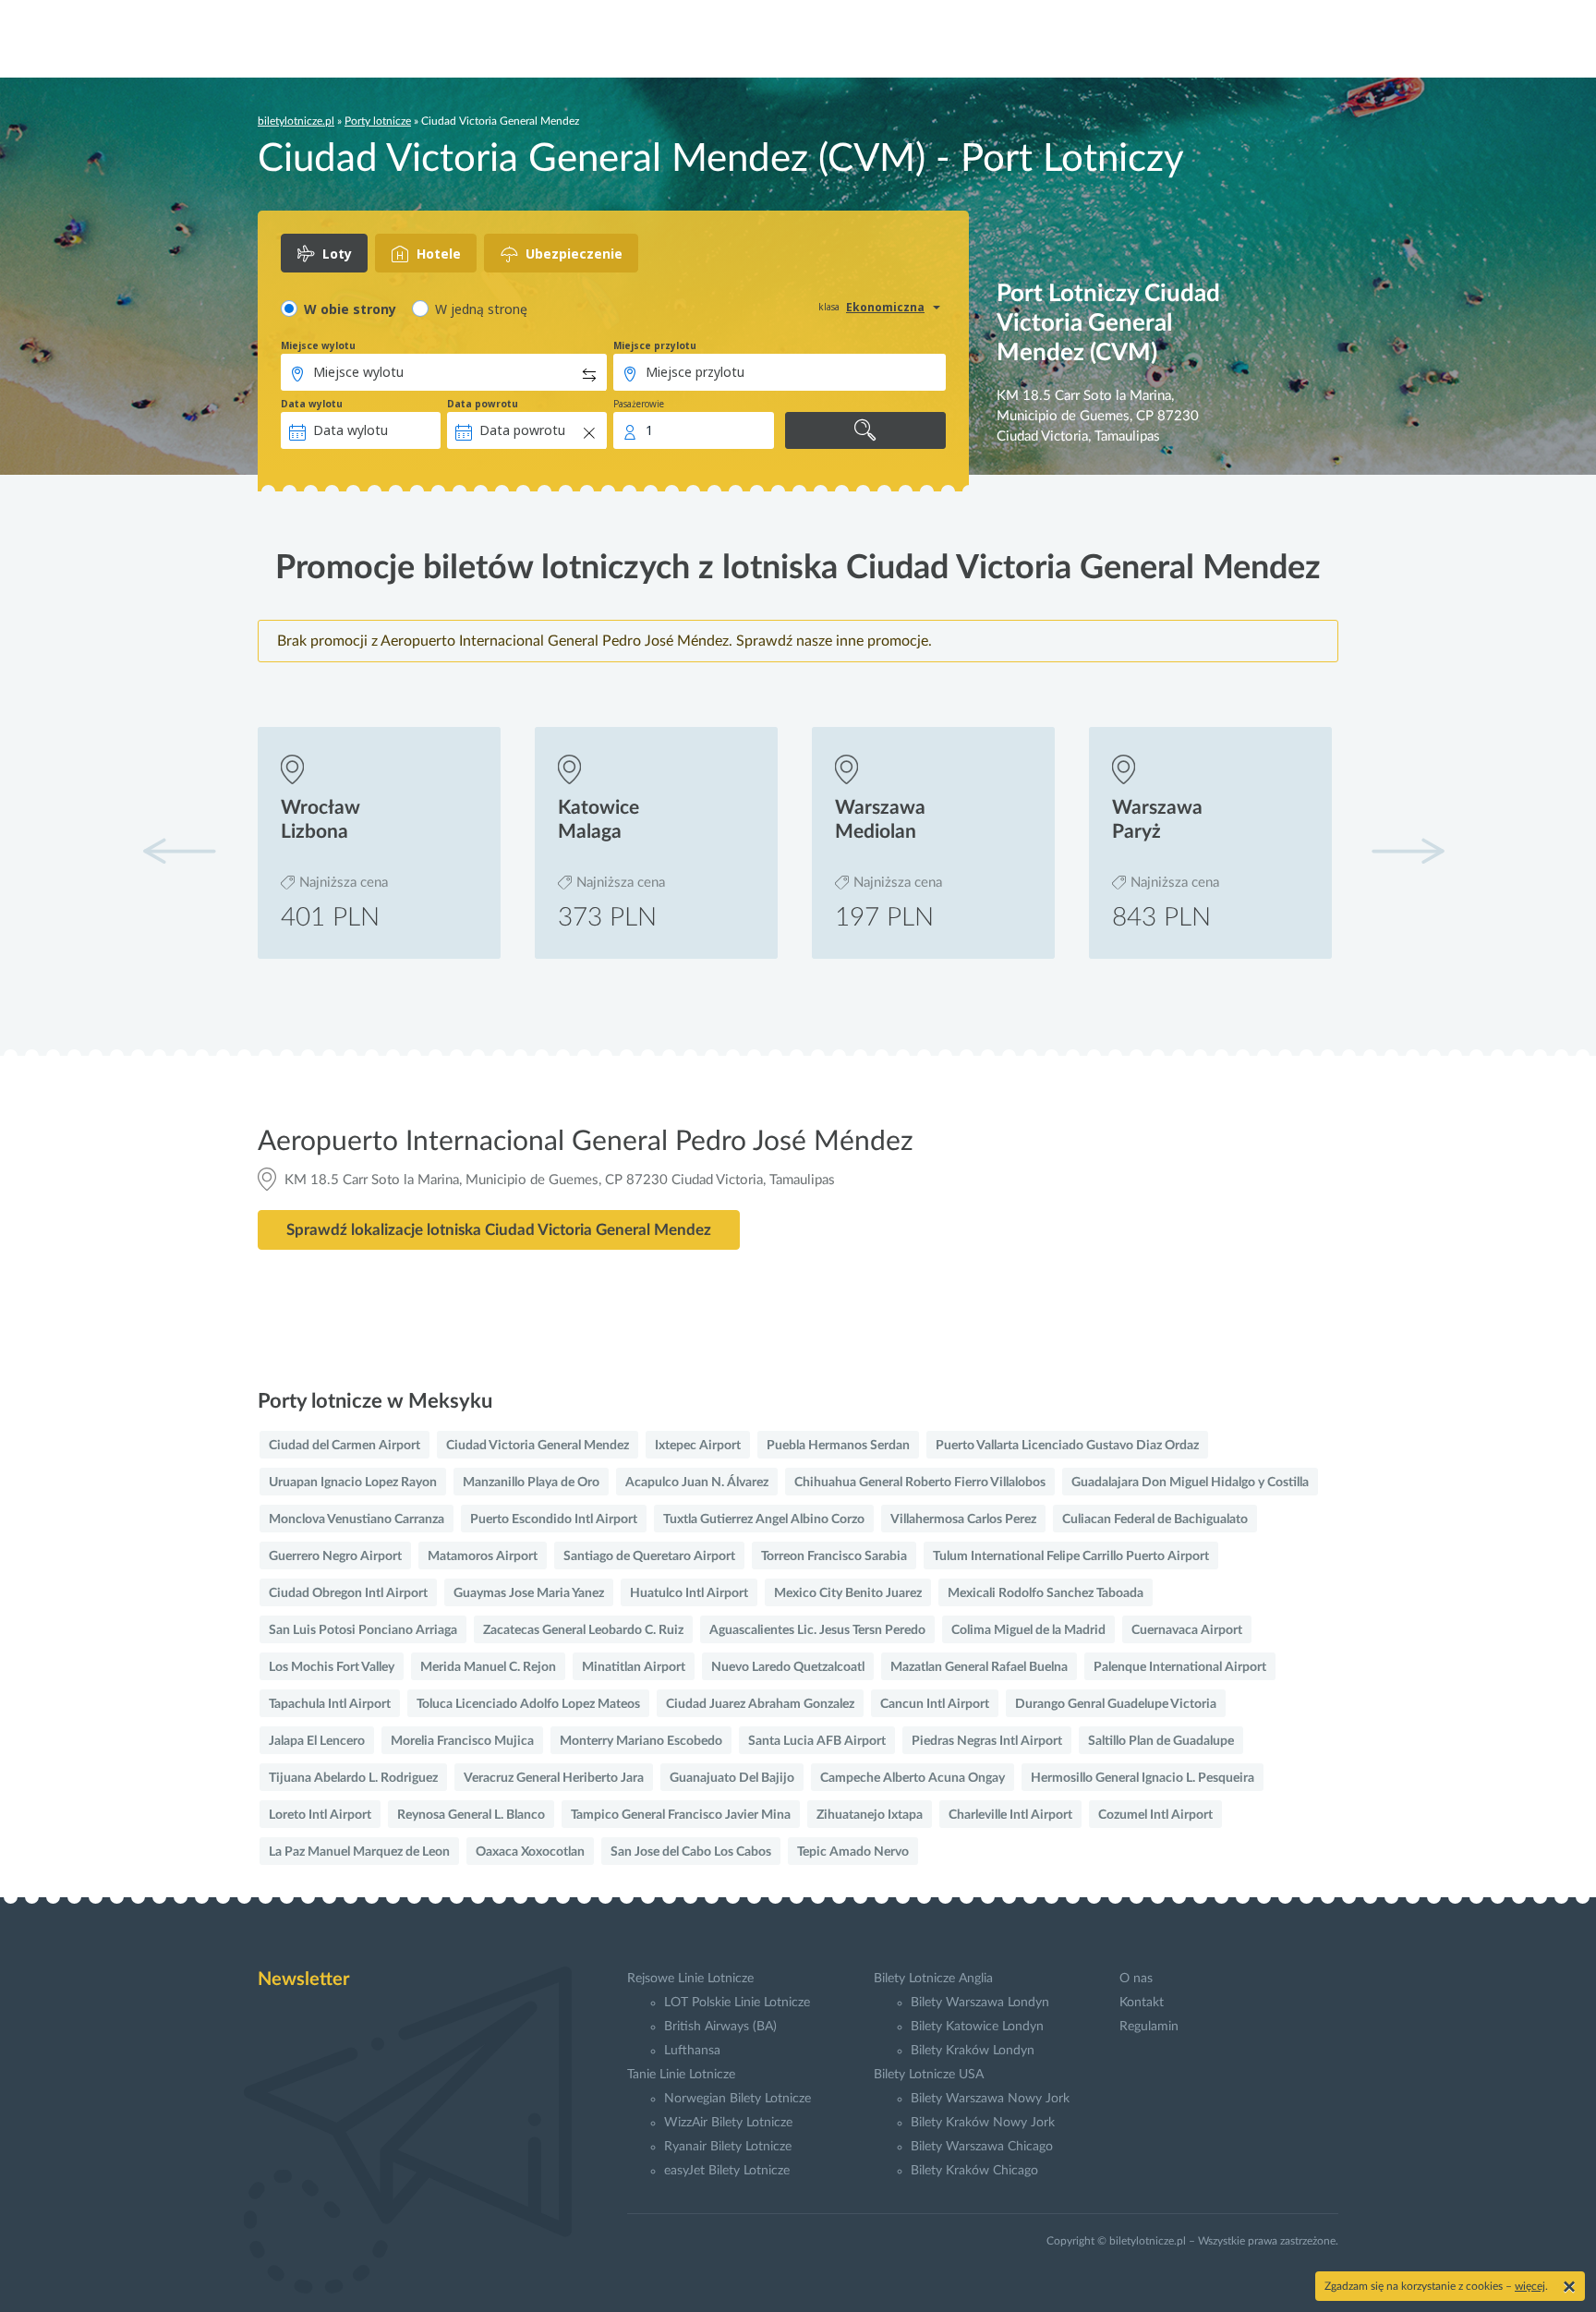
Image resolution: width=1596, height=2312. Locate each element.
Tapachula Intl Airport (330, 1704)
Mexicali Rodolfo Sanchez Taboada (1046, 1593)
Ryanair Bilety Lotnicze (728, 2147)
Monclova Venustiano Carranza (357, 1519)
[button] (1408, 851)
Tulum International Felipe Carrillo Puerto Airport (1071, 1556)
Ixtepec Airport (698, 1446)
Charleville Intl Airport (1010, 1815)
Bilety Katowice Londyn (977, 2027)
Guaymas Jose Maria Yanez (529, 1593)
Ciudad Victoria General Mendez (538, 1446)
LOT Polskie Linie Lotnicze (737, 2003)
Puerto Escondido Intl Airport (554, 1519)
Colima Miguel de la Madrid (1028, 1630)
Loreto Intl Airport (320, 1815)
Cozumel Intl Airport (1155, 1815)
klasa (829, 307)
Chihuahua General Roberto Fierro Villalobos (920, 1483)
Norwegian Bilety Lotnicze (738, 2099)
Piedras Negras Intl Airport (987, 1741)
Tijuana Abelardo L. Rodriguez (353, 1778)
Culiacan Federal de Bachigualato (1155, 1519)
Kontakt (1142, 2003)
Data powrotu (483, 404)
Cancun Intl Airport (935, 1704)
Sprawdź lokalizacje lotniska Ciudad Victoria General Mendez (499, 1230)
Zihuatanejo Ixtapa (870, 1815)
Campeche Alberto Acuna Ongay (913, 1778)
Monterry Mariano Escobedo (641, 1741)
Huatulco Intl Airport (689, 1593)
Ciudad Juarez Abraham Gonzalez (760, 1704)
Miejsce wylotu (318, 345)
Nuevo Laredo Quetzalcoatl (788, 1667)
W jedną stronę (481, 309)
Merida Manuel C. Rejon (488, 1667)
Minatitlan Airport (634, 1667)
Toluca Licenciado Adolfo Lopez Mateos (528, 1704)
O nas (1136, 1979)
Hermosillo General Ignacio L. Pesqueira (1143, 1778)
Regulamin (1149, 2027)
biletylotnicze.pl (296, 121)
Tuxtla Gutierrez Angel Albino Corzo (764, 1519)
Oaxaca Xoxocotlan (530, 1852)
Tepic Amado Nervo (853, 1852)
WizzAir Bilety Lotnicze (728, 2123)
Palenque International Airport (1180, 1667)
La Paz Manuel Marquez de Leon (359, 1852)
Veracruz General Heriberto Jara (554, 1778)
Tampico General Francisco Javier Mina (681, 1815)
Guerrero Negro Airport (335, 1556)
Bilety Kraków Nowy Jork (983, 2123)
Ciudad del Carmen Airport (345, 1446)
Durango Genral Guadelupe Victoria (1116, 1704)
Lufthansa (692, 2051)
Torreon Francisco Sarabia (834, 1556)
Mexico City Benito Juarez (848, 1593)
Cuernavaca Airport (1187, 1630)
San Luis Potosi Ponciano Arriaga (363, 1630)
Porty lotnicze (378, 121)
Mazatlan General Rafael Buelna (979, 1667)
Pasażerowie (639, 404)
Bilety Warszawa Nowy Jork (990, 2099)
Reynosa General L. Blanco (471, 1815)
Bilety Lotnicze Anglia (933, 1979)
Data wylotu (312, 404)
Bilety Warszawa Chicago (982, 2147)
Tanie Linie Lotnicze (681, 2075)
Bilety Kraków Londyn (973, 2051)
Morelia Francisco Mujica (462, 1741)
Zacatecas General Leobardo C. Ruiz (583, 1630)
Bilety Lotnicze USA (929, 2075)
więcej (1530, 2286)
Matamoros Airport (483, 1556)
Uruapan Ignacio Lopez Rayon (353, 1483)
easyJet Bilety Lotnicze (727, 2171)
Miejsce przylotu (655, 345)
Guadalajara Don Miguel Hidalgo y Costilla (1190, 1483)
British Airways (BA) (720, 2027)
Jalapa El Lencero (317, 1741)
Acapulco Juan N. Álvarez (697, 1483)
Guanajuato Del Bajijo (732, 1778)
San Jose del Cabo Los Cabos (691, 1852)
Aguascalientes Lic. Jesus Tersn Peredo (817, 1630)
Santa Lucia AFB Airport (817, 1741)
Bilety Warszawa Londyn (980, 2003)
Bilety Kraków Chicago (974, 2171)
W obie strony (350, 309)
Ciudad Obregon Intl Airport (348, 1593)
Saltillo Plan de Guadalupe (1161, 1741)
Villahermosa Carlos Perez (963, 1519)
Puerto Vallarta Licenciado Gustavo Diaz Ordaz (1067, 1446)
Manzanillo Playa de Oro (531, 1483)
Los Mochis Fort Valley (332, 1667)
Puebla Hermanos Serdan (838, 1446)
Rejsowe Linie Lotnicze (690, 1979)
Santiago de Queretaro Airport (649, 1556)
